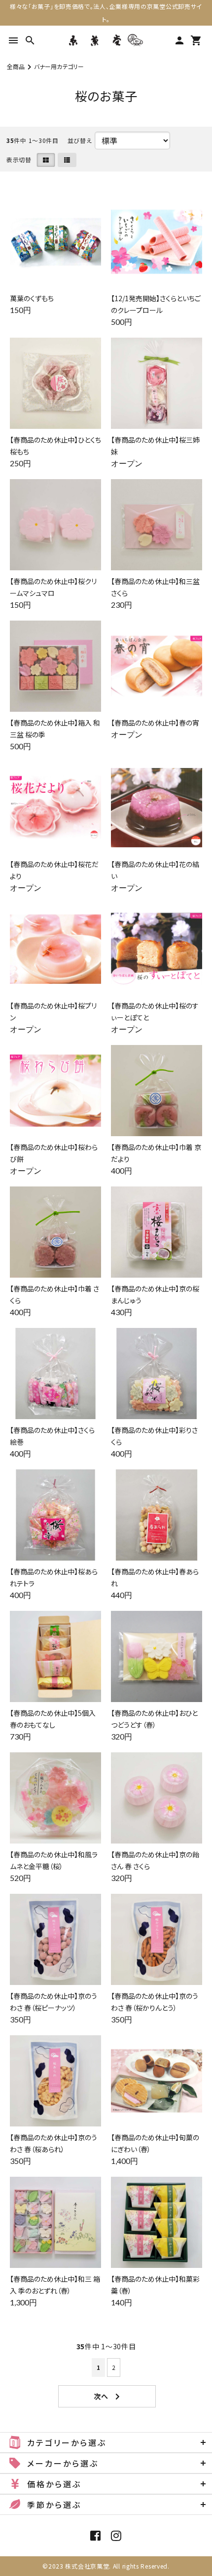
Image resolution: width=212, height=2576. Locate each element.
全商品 (16, 66)
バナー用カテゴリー (59, 66)
